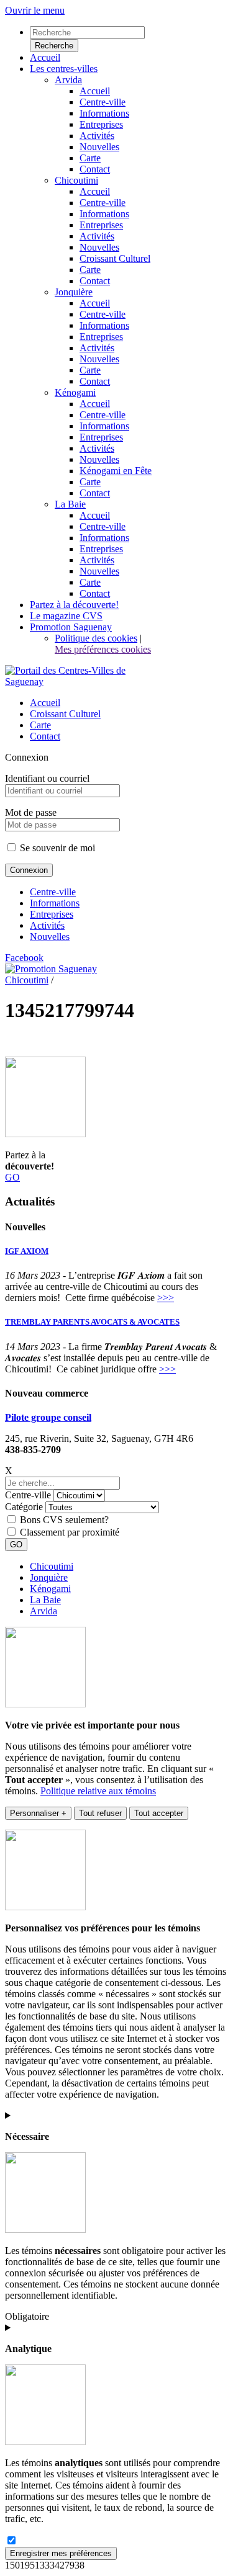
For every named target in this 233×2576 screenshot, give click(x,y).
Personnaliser (38, 1813)
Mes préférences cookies (103, 649)
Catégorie (24, 1507)
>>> (166, 1298)
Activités (47, 925)
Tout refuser (100, 1813)
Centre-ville (53, 892)
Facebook (24, 958)
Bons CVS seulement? (64, 1520)
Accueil (45, 703)
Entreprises (52, 914)
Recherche (54, 46)
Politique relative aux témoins (98, 1791)
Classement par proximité (70, 1532)
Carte (40, 725)
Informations (55, 903)
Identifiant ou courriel (47, 778)
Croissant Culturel (65, 714)
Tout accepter (159, 1813)
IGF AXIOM (27, 1251)
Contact (45, 736)
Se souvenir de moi (56, 848)
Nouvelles (50, 937)
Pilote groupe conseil (48, 1417)
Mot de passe (31, 812)
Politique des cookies (96, 638)
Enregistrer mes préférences (61, 2553)
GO (12, 1177)
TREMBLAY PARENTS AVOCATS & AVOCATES (92, 1322)
